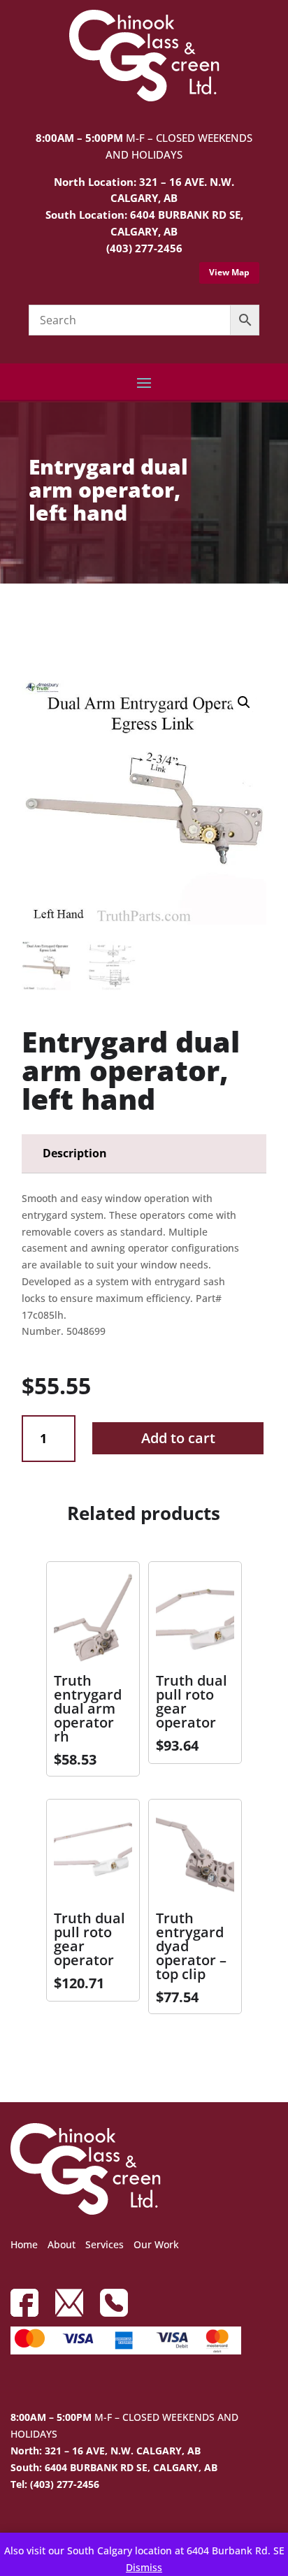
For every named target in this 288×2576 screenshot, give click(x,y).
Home (24, 2244)
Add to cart (178, 1438)
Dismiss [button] (144, 2567)
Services (105, 2244)
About (62, 2244)
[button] (244, 702)
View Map (229, 272)
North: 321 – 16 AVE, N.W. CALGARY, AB (106, 2451)
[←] (32, 623)
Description (75, 1153)
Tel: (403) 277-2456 (55, 2484)
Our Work (156, 2244)
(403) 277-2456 (144, 248)
